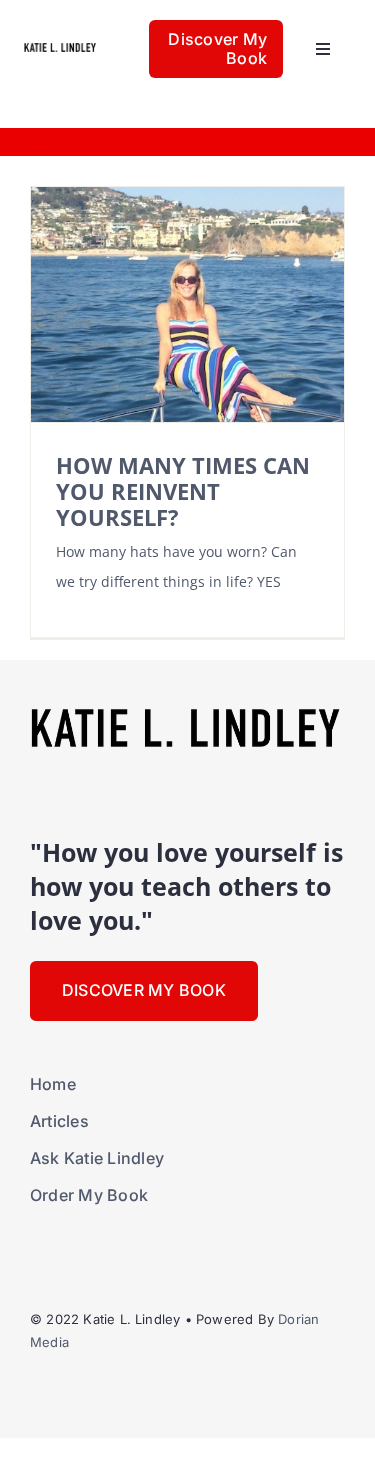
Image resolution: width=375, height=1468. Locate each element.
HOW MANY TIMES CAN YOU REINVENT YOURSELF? (183, 492)
